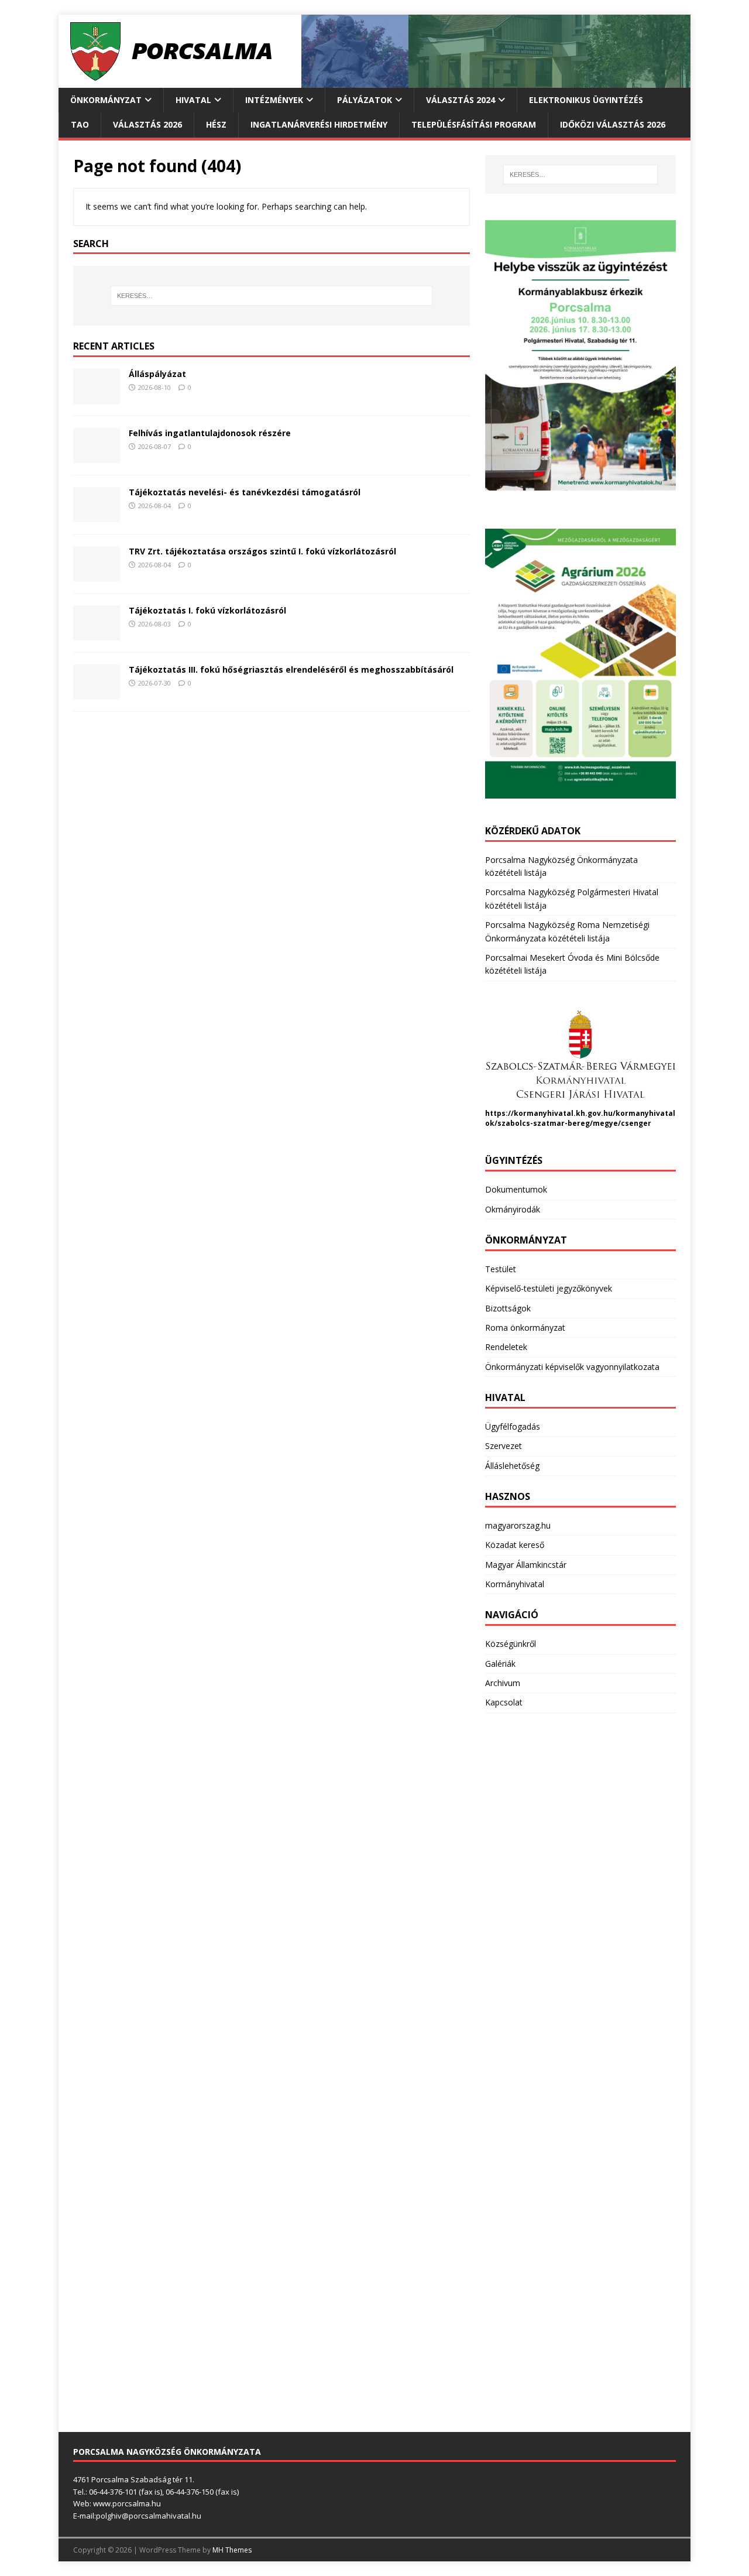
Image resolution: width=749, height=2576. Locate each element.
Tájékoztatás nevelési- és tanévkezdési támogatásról (245, 492)
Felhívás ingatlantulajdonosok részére (210, 433)
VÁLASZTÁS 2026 (147, 124)
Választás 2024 (461, 100)
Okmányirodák (513, 1209)
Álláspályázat (157, 374)
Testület (501, 1269)
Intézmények (274, 100)
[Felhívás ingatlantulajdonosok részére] (97, 456)
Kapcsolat (504, 1702)
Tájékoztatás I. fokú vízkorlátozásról (207, 610)
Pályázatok (365, 100)
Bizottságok (508, 1308)
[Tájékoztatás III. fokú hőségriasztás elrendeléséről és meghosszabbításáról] (97, 693)
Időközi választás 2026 (613, 124)
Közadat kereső (515, 1545)
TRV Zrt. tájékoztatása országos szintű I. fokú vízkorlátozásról (262, 551)
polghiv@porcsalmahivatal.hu (149, 2516)
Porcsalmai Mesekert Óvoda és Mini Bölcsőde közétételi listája (572, 964)
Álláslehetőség (512, 1466)
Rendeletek (506, 1347)
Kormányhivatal (515, 1584)
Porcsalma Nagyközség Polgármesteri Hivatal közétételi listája (572, 898)
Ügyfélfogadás (513, 1426)
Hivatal (193, 100)
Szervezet (504, 1446)
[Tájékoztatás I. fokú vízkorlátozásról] (97, 634)
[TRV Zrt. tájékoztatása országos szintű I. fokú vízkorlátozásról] (97, 575)
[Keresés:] (272, 296)
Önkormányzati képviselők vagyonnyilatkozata (572, 1367)
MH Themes (232, 2550)
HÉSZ (216, 124)
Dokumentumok (516, 1189)
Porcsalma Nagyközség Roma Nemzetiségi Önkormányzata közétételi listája (567, 931)
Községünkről (511, 1644)
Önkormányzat (106, 100)
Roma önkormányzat (525, 1328)
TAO (80, 124)
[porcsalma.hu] (374, 81)
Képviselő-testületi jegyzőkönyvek (549, 1288)
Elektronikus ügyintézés (586, 100)
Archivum (503, 1683)
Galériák (500, 1664)
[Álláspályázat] (97, 397)
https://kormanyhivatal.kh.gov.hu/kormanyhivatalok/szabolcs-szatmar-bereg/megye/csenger (580, 1118)
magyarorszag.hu (518, 1525)
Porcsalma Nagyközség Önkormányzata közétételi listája (561, 866)
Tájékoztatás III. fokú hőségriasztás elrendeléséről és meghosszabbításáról (291, 669)
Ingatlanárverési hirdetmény (319, 124)
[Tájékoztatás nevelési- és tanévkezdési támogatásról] (97, 515)
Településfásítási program (474, 124)
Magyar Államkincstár (526, 1565)
